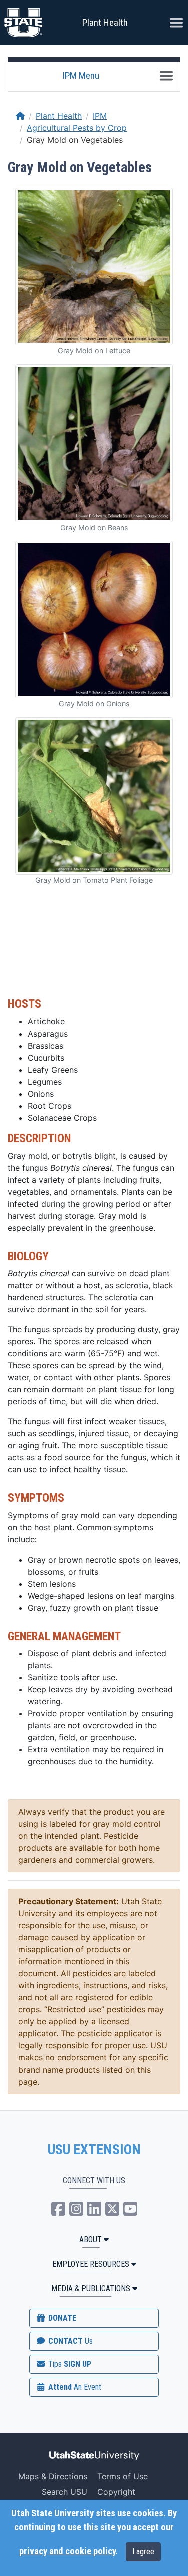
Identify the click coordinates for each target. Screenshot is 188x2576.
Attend (74, 2387)
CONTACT (69, 2341)
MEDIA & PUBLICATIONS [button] (91, 2288)
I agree (143, 2552)
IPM (100, 116)
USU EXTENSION (94, 2150)
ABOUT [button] (90, 2239)
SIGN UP (69, 2364)
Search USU (64, 2492)
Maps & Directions (53, 2476)
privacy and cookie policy (67, 2551)
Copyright (116, 2492)
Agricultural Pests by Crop (77, 128)
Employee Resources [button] (91, 2264)
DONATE (61, 2318)
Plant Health (105, 22)
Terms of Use (123, 2476)
